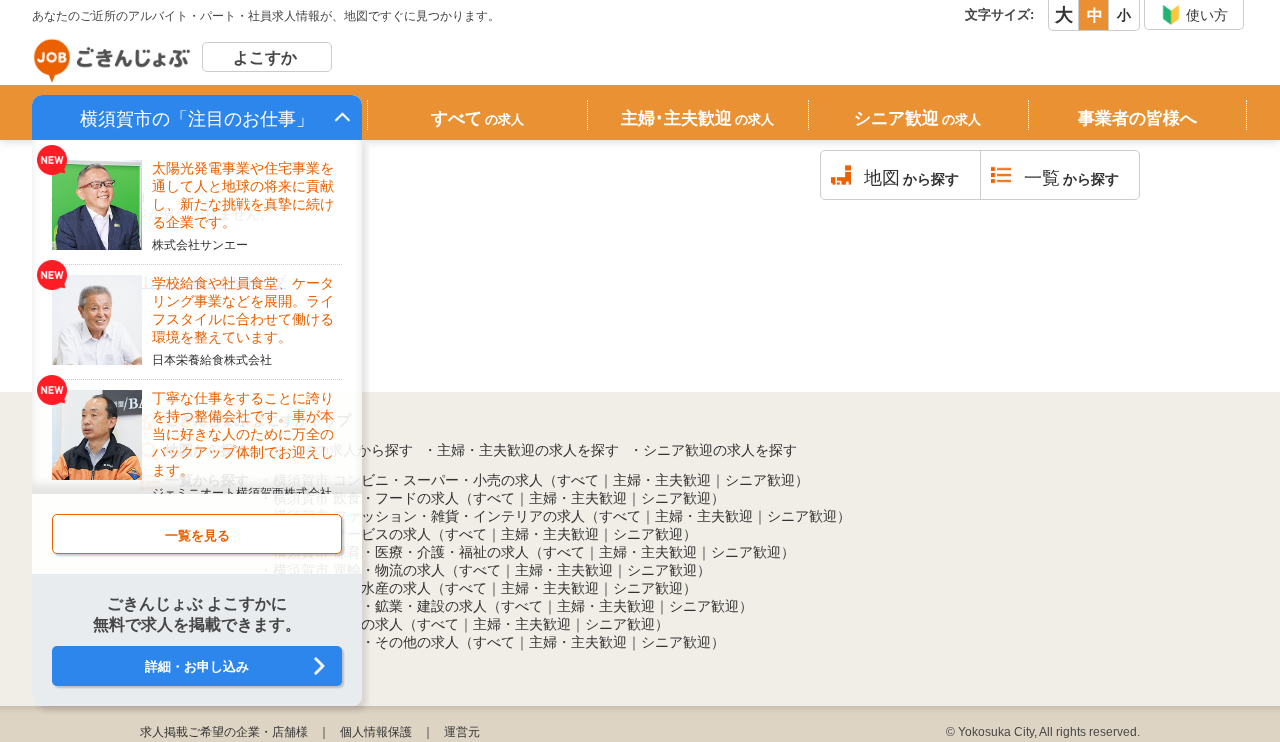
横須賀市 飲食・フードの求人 (366, 498)
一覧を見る (197, 535)
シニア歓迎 (917, 118)
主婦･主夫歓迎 (697, 118)
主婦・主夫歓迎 (662, 480)
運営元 (462, 732)
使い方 (1207, 15)
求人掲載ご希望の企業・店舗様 (224, 732)
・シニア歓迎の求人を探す (713, 450)
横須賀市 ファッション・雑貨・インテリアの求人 (429, 516)
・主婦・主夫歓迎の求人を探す (521, 450)
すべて (477, 118)
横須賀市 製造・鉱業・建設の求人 (380, 606)
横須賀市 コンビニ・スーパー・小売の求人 (408, 480)
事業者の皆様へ (1137, 118)
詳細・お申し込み (197, 666)
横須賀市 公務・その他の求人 (366, 642)
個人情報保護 (376, 732)
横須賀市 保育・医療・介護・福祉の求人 (401, 552)
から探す (911, 178)
